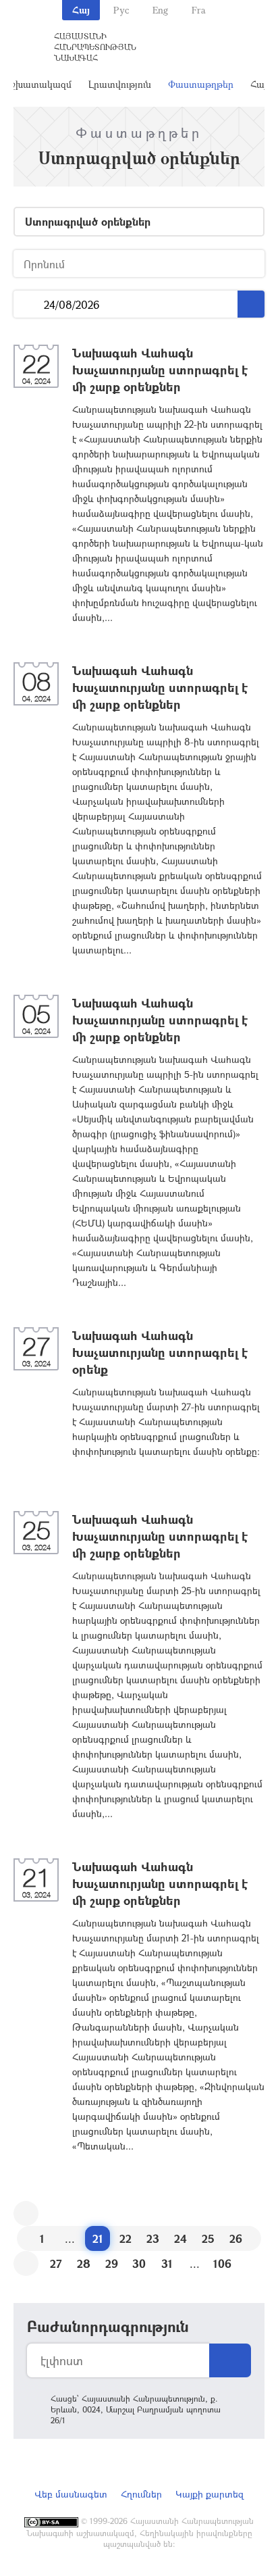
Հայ (81, 10)
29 (112, 2263)
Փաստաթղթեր (201, 84)
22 (126, 2238)
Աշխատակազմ (38, 84)
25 (208, 2238)
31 (167, 2263)
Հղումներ (141, 2494)
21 (98, 2238)
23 (153, 2238)
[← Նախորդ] (26, 2213)
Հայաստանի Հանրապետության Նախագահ (95, 47)
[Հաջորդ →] (26, 2263)
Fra (199, 10)
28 (84, 2263)
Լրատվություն (120, 84)
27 (56, 2263)
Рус (121, 10)
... (29, 304)
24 (180, 2238)
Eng (160, 10)
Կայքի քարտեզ (210, 2494)
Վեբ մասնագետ (71, 2494)
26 (236, 2238)
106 (222, 2263)
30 (139, 2263)
